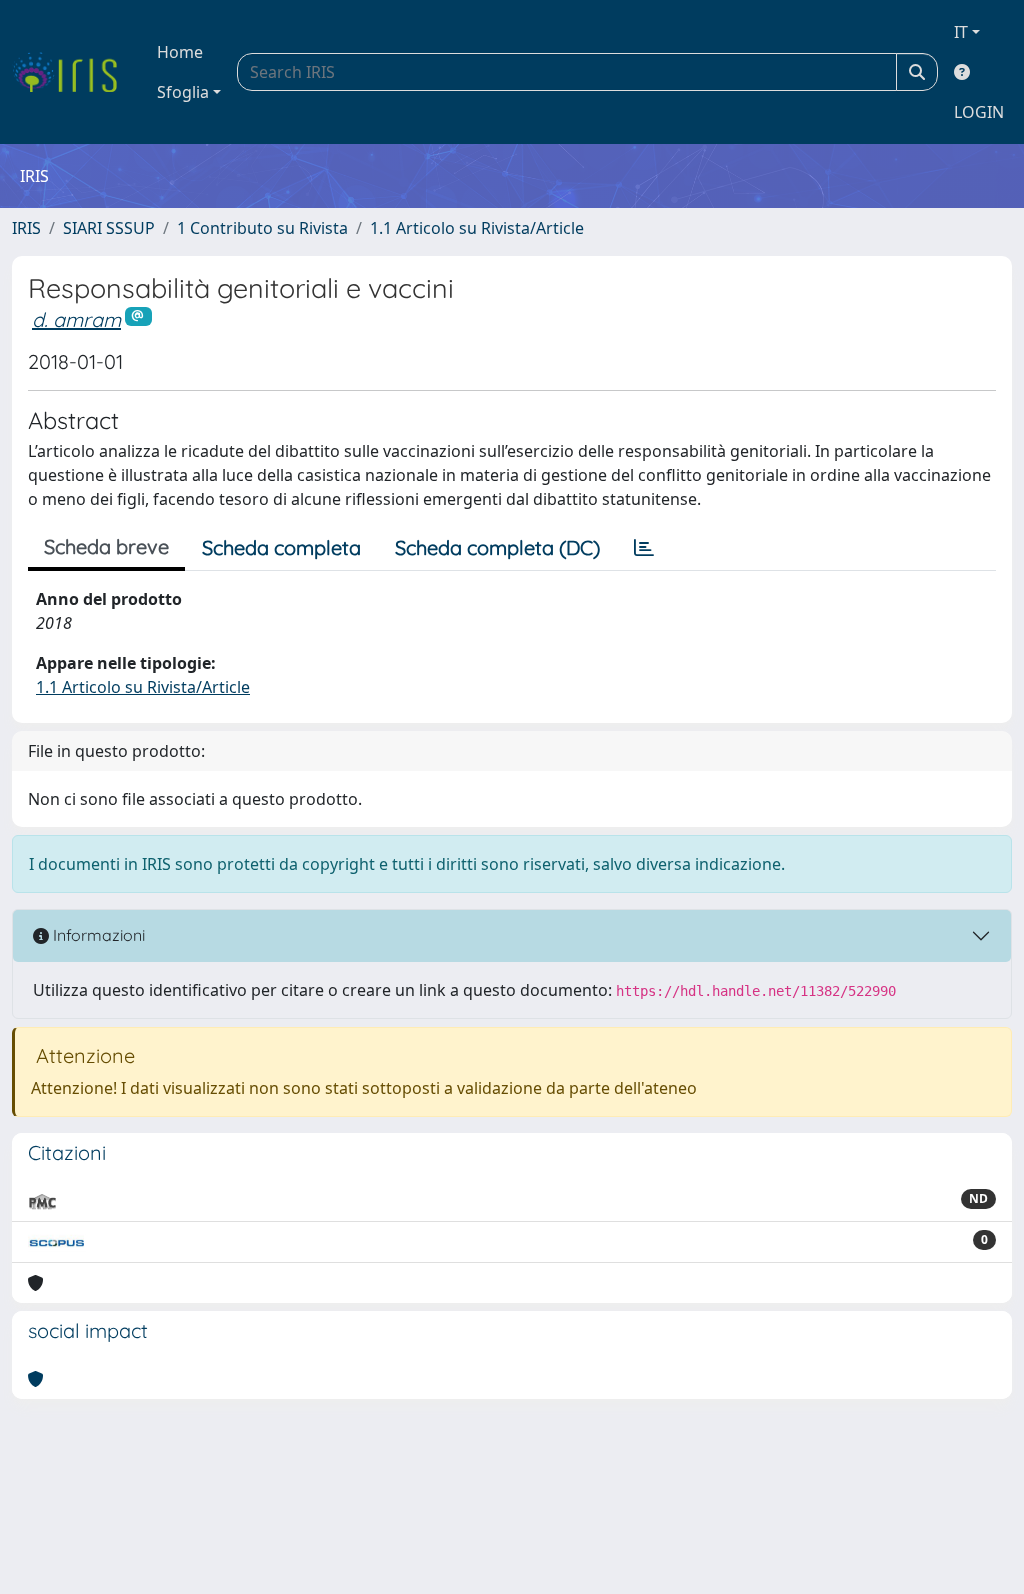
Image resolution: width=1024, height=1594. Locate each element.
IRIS (26, 228)
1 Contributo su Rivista (262, 228)
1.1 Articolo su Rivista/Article (477, 228)
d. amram (76, 319)
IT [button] (961, 32)
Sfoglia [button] (183, 92)
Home (180, 52)
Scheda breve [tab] (106, 546)
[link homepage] (72, 72)
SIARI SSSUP (109, 228)
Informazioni (97, 935)
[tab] (644, 548)
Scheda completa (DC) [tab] (497, 547)
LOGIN (979, 112)
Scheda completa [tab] (281, 547)
